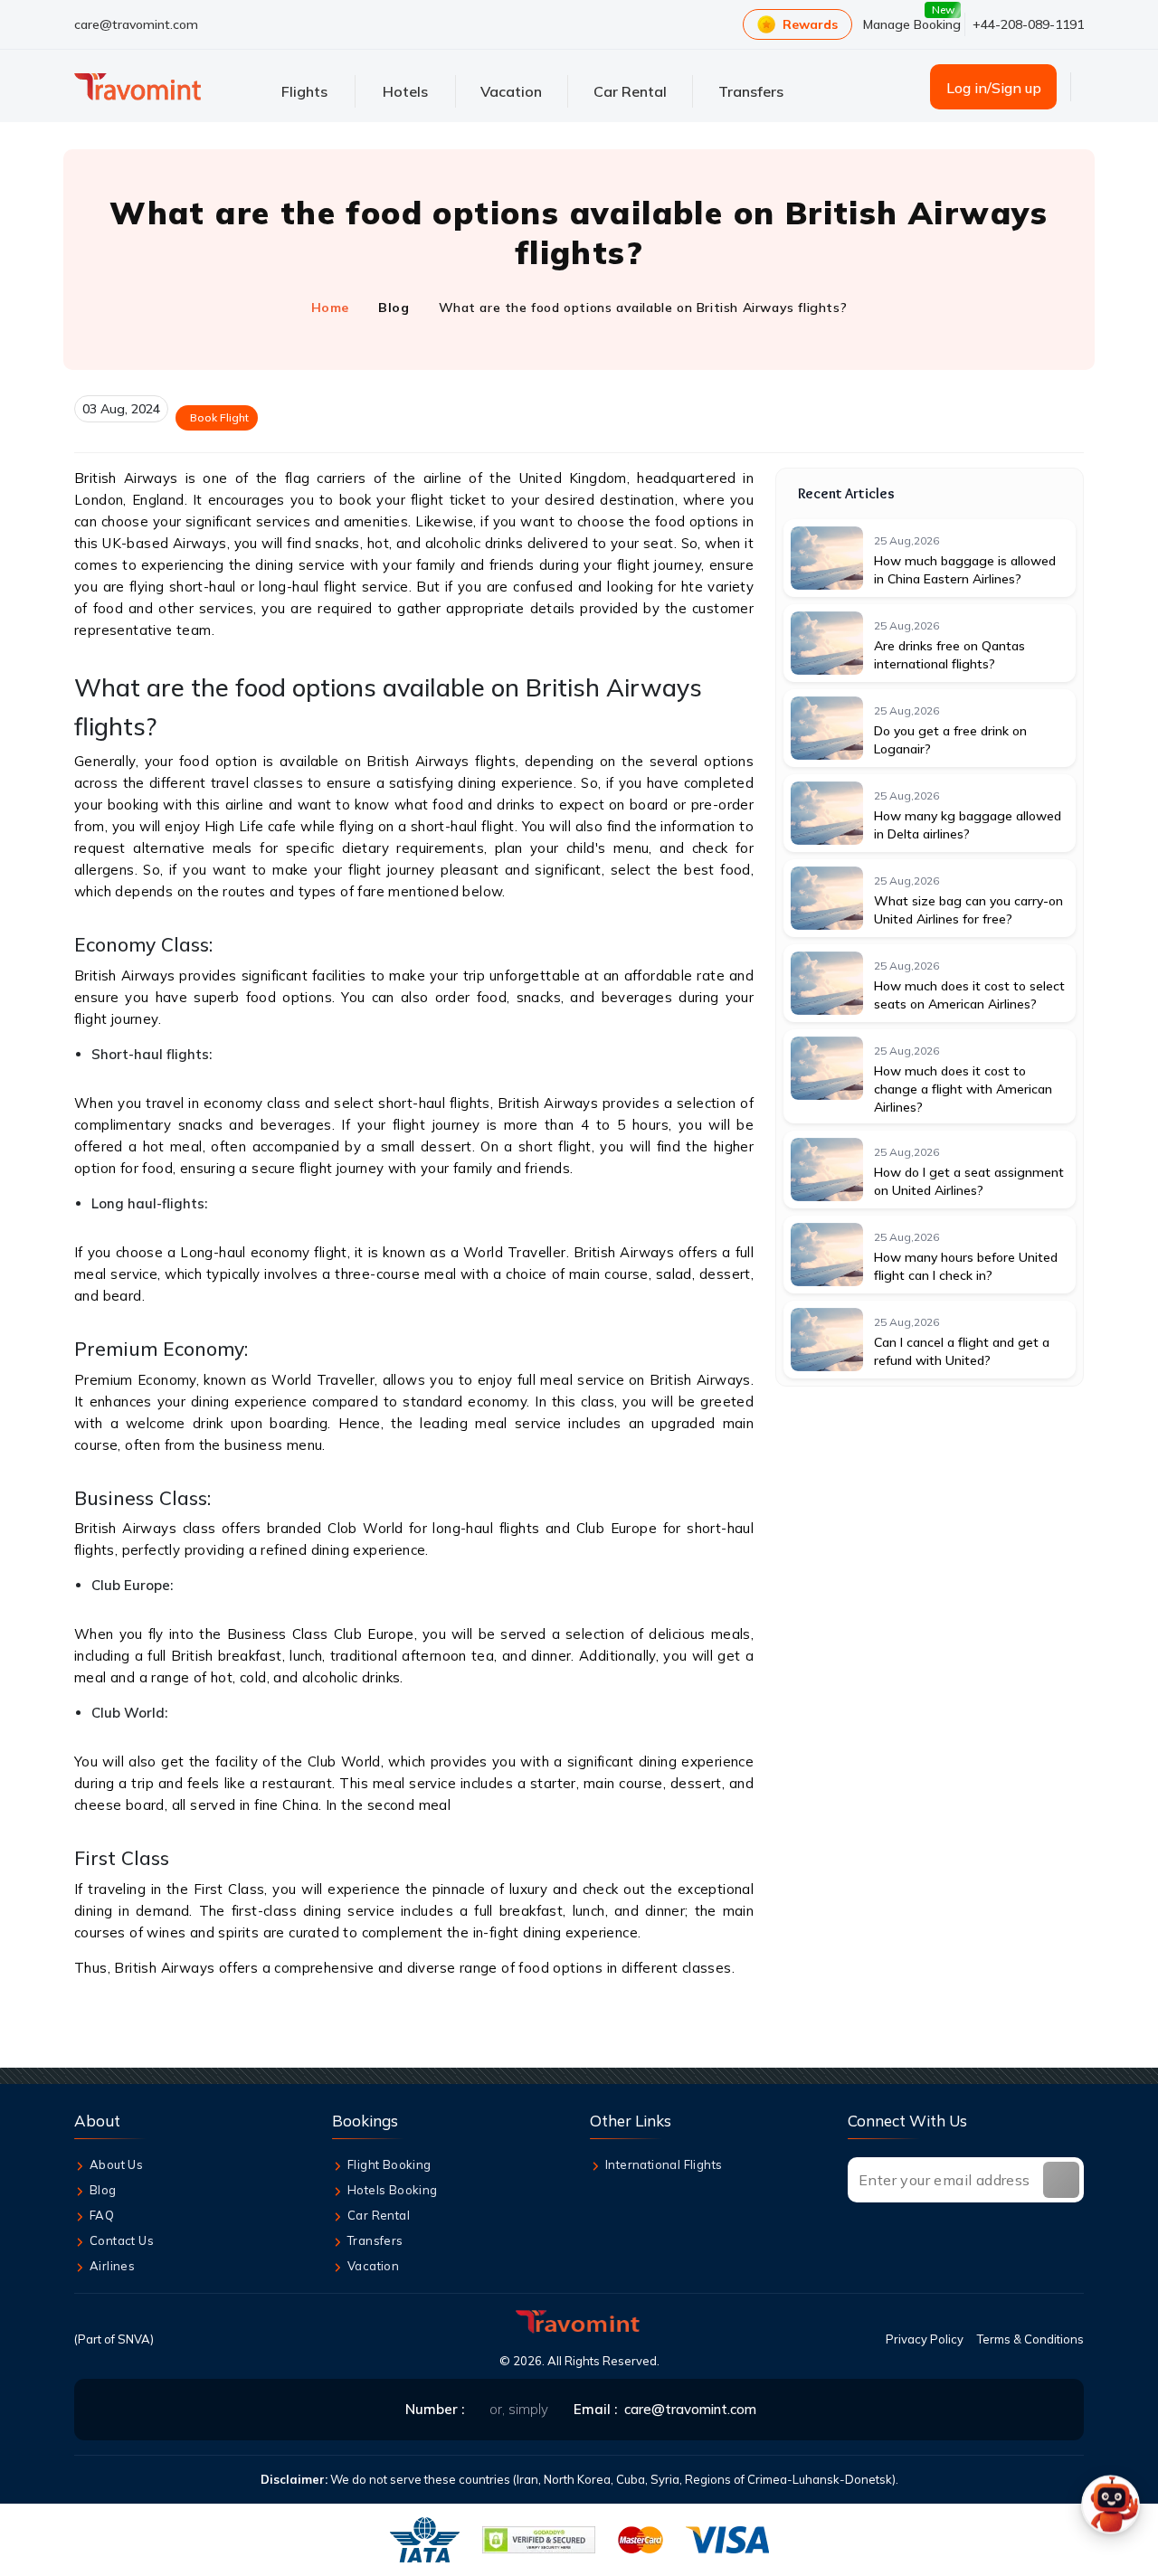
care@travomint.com (136, 24)
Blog (394, 308)
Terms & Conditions (1030, 2339)
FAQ (102, 2215)
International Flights (664, 2164)
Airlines (112, 2266)
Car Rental (379, 2215)
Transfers (375, 2240)
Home (330, 308)
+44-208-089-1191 (1028, 24)
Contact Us (122, 2240)
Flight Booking (389, 2164)
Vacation (373, 2266)
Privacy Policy (925, 2339)
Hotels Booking (393, 2190)
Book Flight (219, 417)
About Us (116, 2164)
